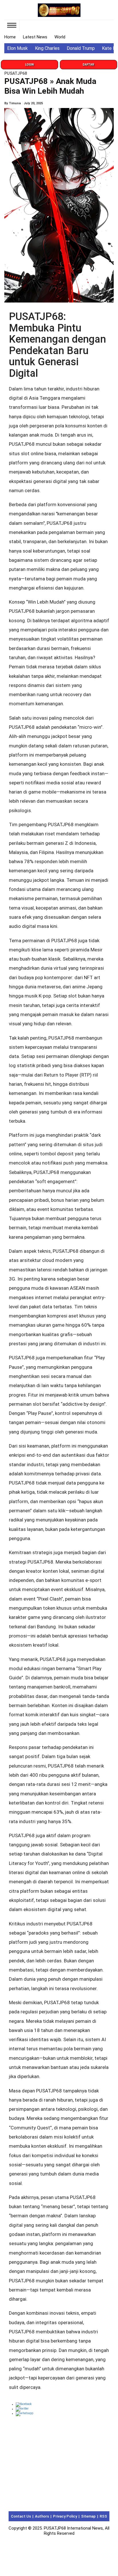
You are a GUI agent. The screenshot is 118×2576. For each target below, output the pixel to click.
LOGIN (29, 65)
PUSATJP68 (16, 73)
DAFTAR (88, 65)
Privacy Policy (65, 2516)
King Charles (47, 48)
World (60, 37)
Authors (42, 2516)
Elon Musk (17, 48)
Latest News (35, 37)
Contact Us (21, 2516)
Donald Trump (81, 48)
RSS (103, 2516)
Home (10, 37)
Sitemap (88, 2516)
